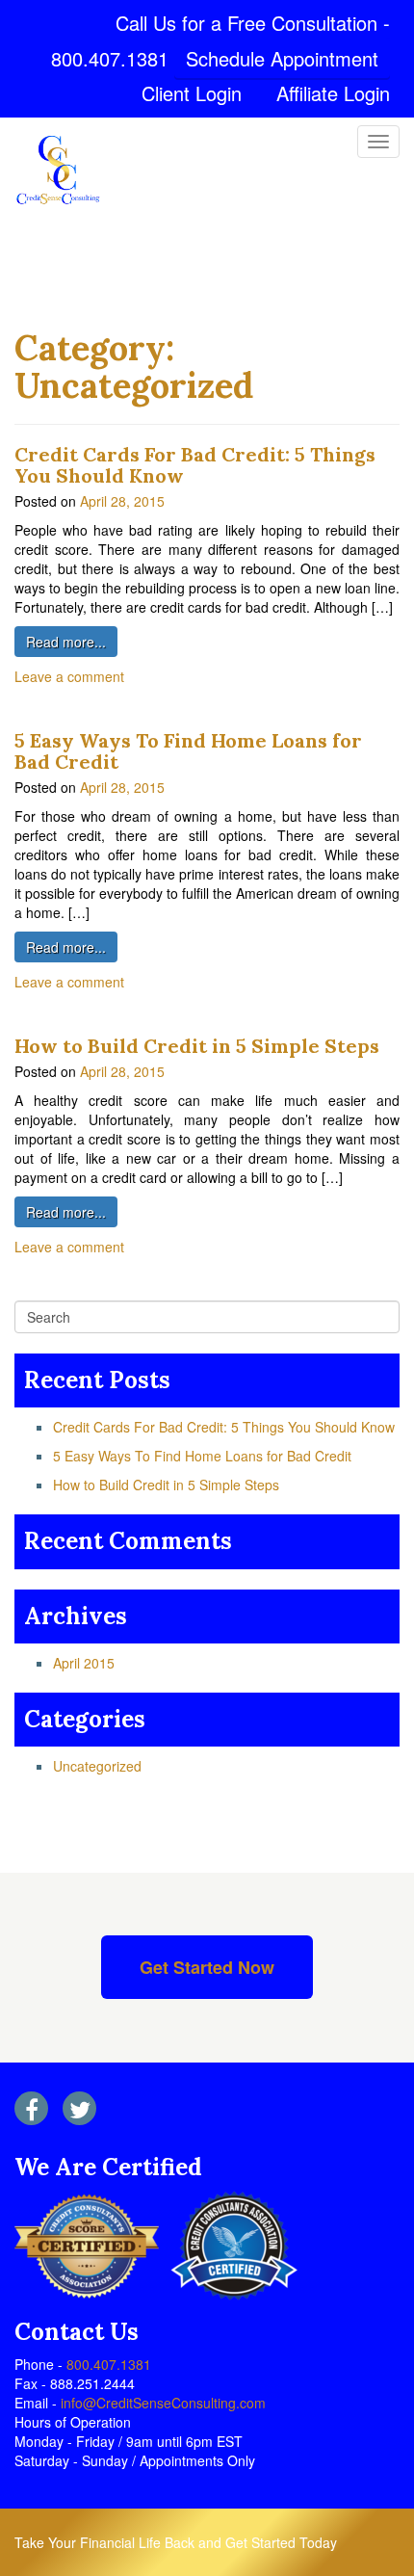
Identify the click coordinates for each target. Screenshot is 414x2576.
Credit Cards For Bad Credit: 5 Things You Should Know (195, 465)
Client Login (192, 93)
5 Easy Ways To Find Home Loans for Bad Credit (188, 751)
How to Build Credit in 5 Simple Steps (197, 1046)
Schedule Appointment (282, 58)
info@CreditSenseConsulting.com (161, 2403)
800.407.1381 (110, 58)
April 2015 (84, 1663)
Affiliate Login (333, 93)
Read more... (66, 642)
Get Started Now (207, 1967)
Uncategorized (97, 1766)
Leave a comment (69, 676)
